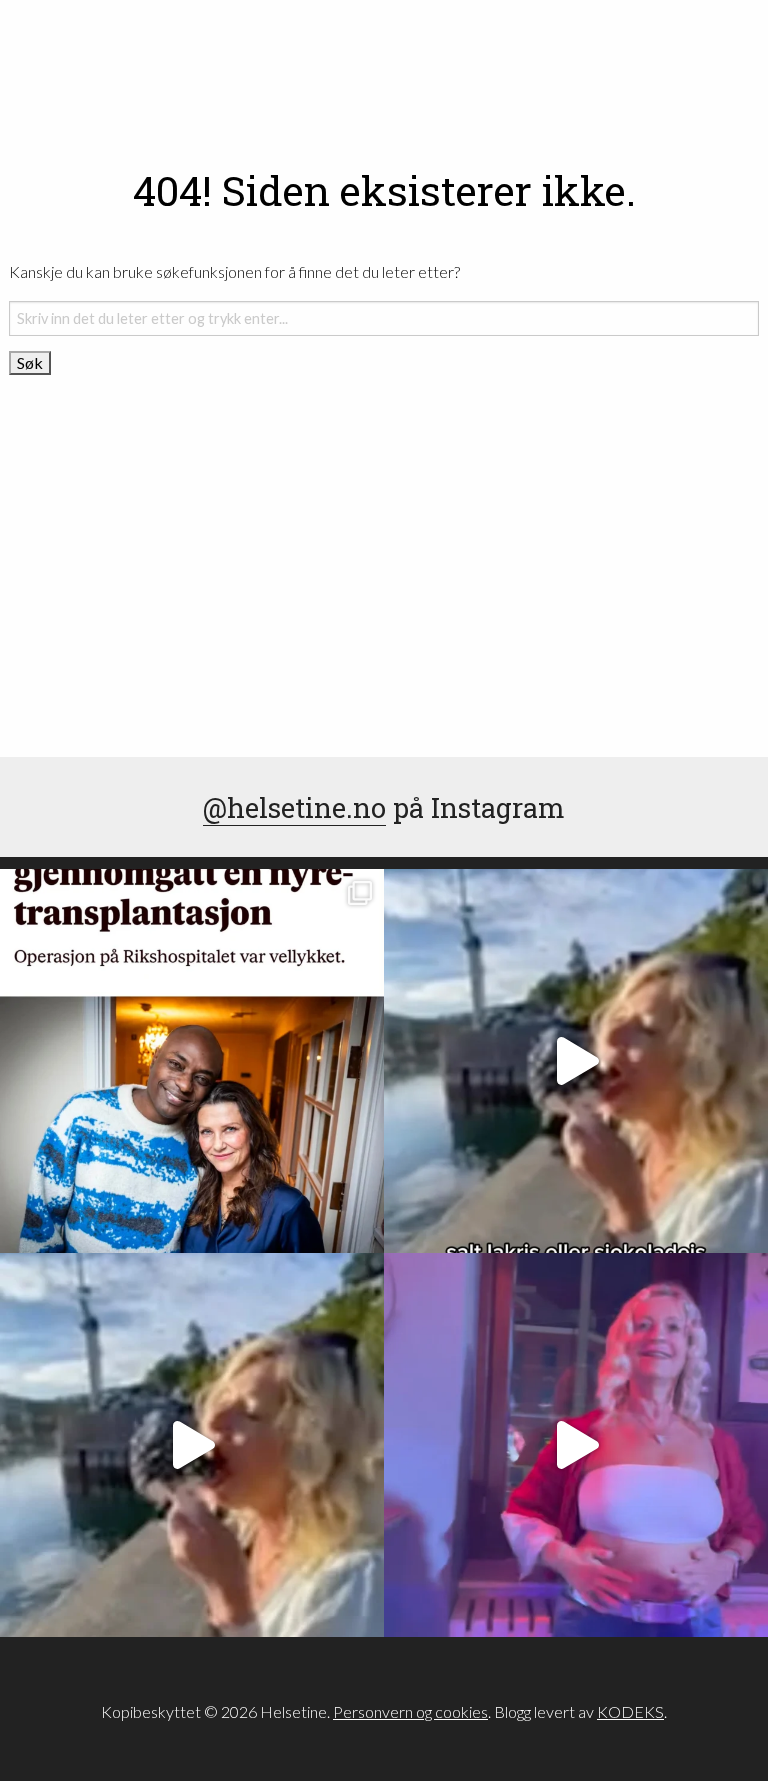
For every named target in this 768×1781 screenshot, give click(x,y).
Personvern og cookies (410, 1711)
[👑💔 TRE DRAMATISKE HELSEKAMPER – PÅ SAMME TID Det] (192, 1061)
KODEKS (630, 1711)
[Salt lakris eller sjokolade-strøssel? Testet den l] (576, 1061)
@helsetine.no (294, 807)
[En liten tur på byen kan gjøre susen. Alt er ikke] (576, 1445)
